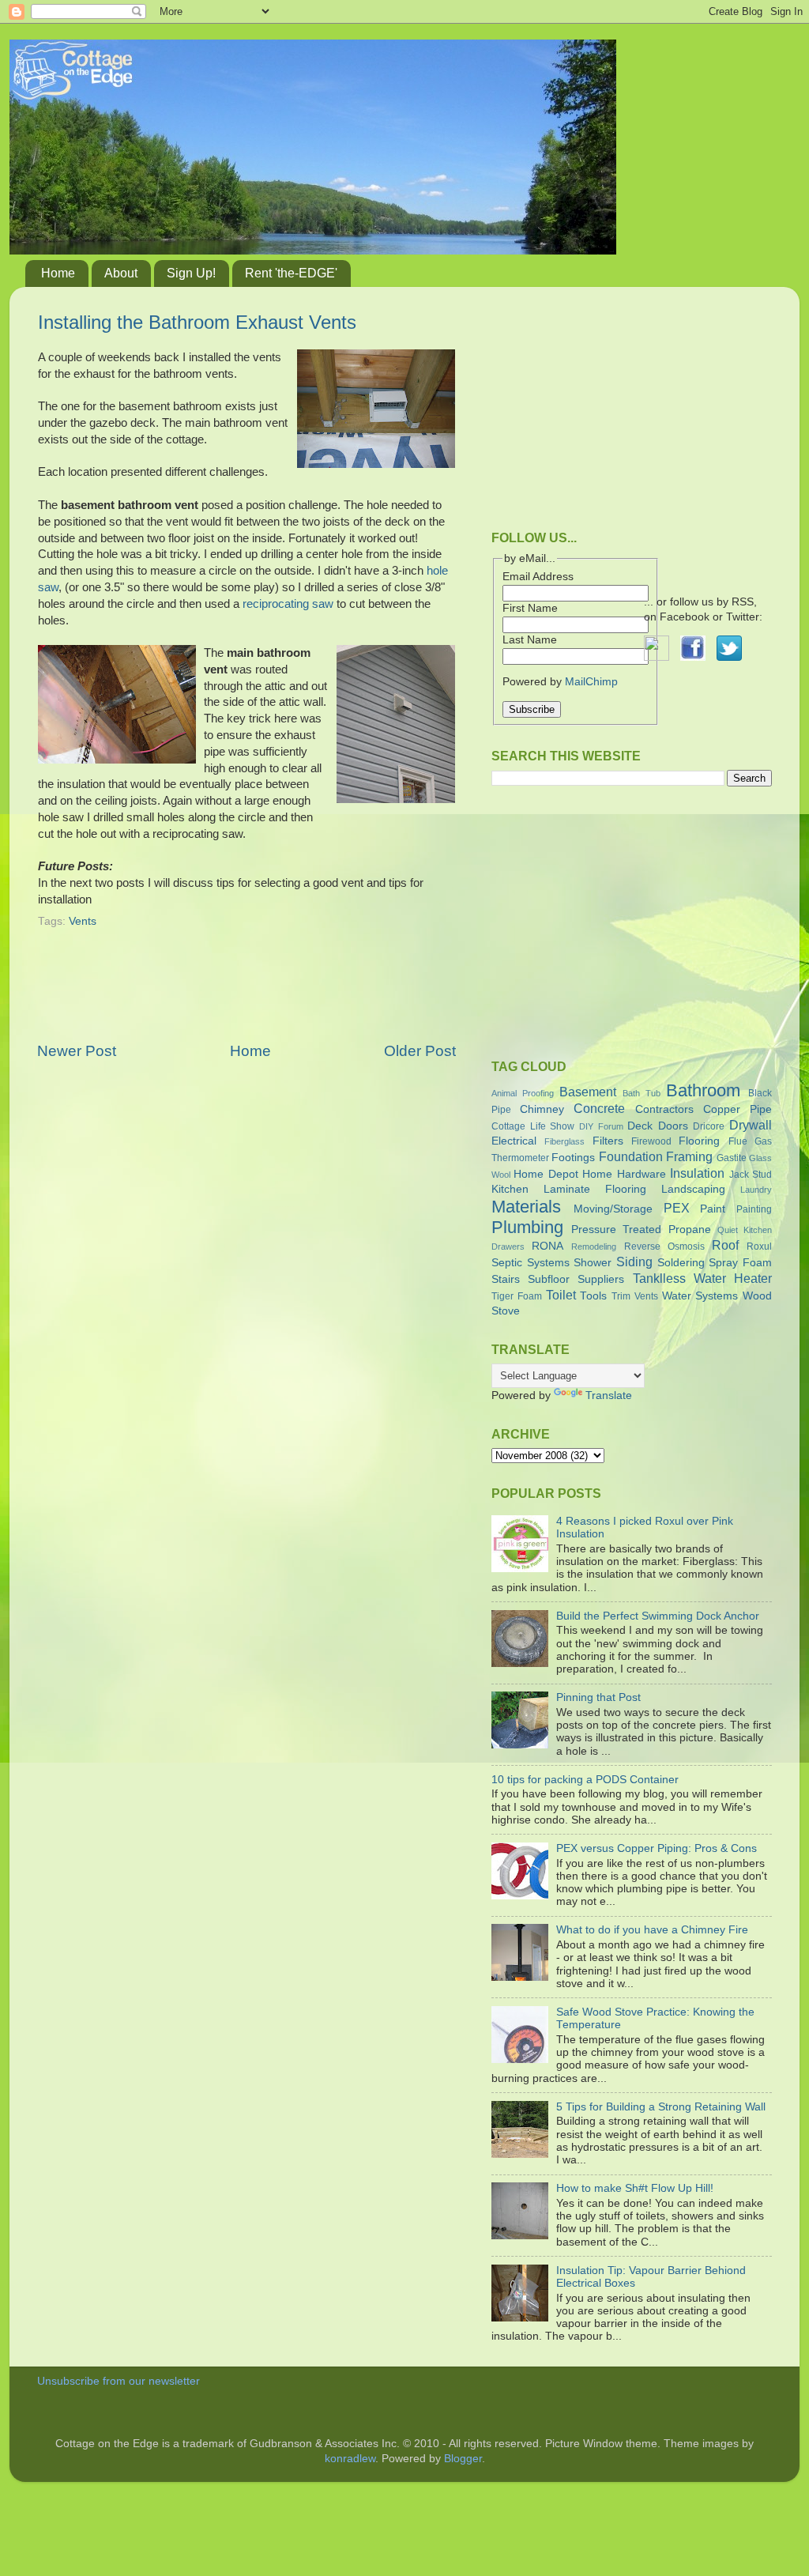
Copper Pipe (738, 1109)
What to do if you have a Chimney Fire (652, 1930)
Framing (689, 1156)
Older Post (420, 1051)
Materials (526, 1207)
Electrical (514, 1141)
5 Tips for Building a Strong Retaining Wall (661, 2107)
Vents (83, 921)
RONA (547, 1246)
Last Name (530, 640)
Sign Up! (191, 273)
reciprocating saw (288, 604)
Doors (673, 1126)
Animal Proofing (523, 1093)
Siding (634, 1262)
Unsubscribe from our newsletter (119, 2381)
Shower (593, 1263)
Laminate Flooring (595, 1189)
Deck (640, 1126)
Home (58, 273)
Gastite (732, 1158)
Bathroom (703, 1090)
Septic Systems (531, 1263)
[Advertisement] (246, 996)
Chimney (542, 1109)
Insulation (697, 1173)
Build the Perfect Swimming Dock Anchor (658, 1616)
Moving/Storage (613, 1209)
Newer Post (77, 1051)
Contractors (664, 1109)
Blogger (463, 2459)
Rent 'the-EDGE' (291, 273)
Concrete (599, 1108)
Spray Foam (740, 1263)
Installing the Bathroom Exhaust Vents (197, 322)
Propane (690, 1230)
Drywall (751, 1125)
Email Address (538, 577)
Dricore (709, 1126)
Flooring (699, 1141)
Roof (725, 1245)
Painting (754, 1209)
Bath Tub (642, 1093)
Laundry (756, 1190)
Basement (588, 1092)
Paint (713, 1209)
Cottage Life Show (533, 1126)
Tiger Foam (517, 1296)
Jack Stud (751, 1175)
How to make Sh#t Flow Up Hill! (635, 2188)
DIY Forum (601, 1126)
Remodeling (594, 1247)
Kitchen (510, 1189)
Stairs (506, 1279)
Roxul (759, 1247)
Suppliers (601, 1279)
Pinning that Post (598, 1697)
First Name (530, 608)
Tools (593, 1296)
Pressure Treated (616, 1230)
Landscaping (693, 1189)
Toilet (561, 1295)
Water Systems (700, 1296)
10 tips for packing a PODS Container (585, 1780)
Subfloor (549, 1279)
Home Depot (546, 1174)
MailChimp (591, 682)
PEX (677, 1208)
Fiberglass (564, 1141)
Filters (608, 1141)
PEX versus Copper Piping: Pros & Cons (657, 1848)
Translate (609, 1395)
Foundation (631, 1156)
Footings (573, 1158)
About (121, 273)
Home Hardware (624, 1174)
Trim (621, 1296)
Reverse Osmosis (664, 1247)
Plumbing (527, 1227)
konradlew (350, 2459)
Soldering (681, 1263)
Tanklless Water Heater (702, 1278)
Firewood (651, 1141)
